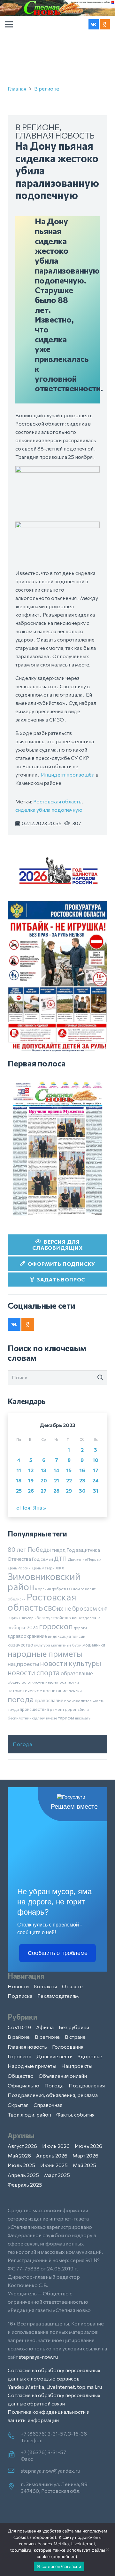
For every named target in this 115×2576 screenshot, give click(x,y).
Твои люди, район (29, 2114)
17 (96, 1470)
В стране (75, 2037)
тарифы (66, 1718)
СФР (103, 1609)
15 (69, 1470)
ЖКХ (60, 1568)
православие (49, 1700)
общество (17, 1682)
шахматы (83, 1718)
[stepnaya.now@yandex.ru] (14, 2471)
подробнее (43, 2537)
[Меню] (9, 24)
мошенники (94, 1645)
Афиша (45, 2027)
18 (19, 1480)
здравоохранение (27, 1636)
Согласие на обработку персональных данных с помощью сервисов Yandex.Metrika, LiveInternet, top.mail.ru (55, 2378)
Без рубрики (74, 2027)
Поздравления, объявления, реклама (53, 2095)
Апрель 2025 (23, 2175)
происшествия (34, 1709)
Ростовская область (57, 801)
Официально (23, 2085)
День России (19, 1568)
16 (82, 1470)
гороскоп (56, 1626)
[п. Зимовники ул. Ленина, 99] (14, 2487)
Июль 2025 (21, 2165)
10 (96, 1460)
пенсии (75, 1691)
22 (69, 1480)
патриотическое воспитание (38, 1691)
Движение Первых (84, 1559)
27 (44, 1491)
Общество (21, 2076)
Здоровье (90, 2056)
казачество (20, 1645)
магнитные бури (66, 1645)
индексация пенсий (67, 1636)
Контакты (45, 1986)
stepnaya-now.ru (38, 2357)
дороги (80, 1628)
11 (19, 1470)
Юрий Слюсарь (22, 1618)
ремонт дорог (63, 1709)
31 (96, 1491)
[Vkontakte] (94, 24)
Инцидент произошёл (68, 774)
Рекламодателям (58, 1996)
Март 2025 (57, 2175)
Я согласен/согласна (59, 2566)
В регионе (47, 88)
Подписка (20, 1996)
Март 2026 (85, 2155)
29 (69, 1491)
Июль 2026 (56, 2146)
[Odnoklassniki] (105, 24)
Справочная (48, 2105)
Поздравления (87, 2085)
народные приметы (45, 1653)
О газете (72, 1986)
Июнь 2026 (88, 2146)
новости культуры (71, 1663)
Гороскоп (19, 2056)
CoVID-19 (19, 2027)
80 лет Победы (29, 1549)
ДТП (60, 1559)
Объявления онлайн (63, 2076)
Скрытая (18, 2105)
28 (56, 1491)
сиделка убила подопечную (49, 810)
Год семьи (42, 1559)
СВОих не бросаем (70, 1608)
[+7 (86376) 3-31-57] (14, 2455)
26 (31, 1491)
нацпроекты (23, 1664)
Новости (18, 1986)
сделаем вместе (45, 1718)
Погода (22, 1744)
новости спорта (34, 1672)
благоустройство (54, 1618)
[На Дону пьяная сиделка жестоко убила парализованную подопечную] (57, 470)
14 (57, 1470)
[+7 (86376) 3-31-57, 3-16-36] (14, 2436)
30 (82, 1491)
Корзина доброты (52, 1589)
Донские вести (54, 2056)
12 (31, 1470)
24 (96, 1480)
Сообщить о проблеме (58, 1953)
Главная (17, 88)
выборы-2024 (23, 1627)
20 (44, 1480)
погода (21, 1699)
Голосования (68, 2047)
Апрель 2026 (52, 2155)
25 (19, 1491)
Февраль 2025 (25, 2185)
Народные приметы (32, 2066)
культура (42, 1645)
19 (31, 1480)
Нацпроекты (77, 2066)
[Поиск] (100, 1377)
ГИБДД (59, 1550)
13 (44, 1470)
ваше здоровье (86, 1618)
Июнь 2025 (54, 2165)
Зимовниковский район (44, 1581)
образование (77, 1673)
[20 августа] (57, 1148)
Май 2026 (19, 2155)
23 (82, 1480)
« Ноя (23, 1507)
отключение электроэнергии (53, 1682)
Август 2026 (22, 2146)
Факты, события (75, 2114)
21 (57, 1480)
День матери (43, 1568)
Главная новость (55, 135)
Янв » (39, 1507)
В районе (19, 2037)
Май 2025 (84, 2165)
